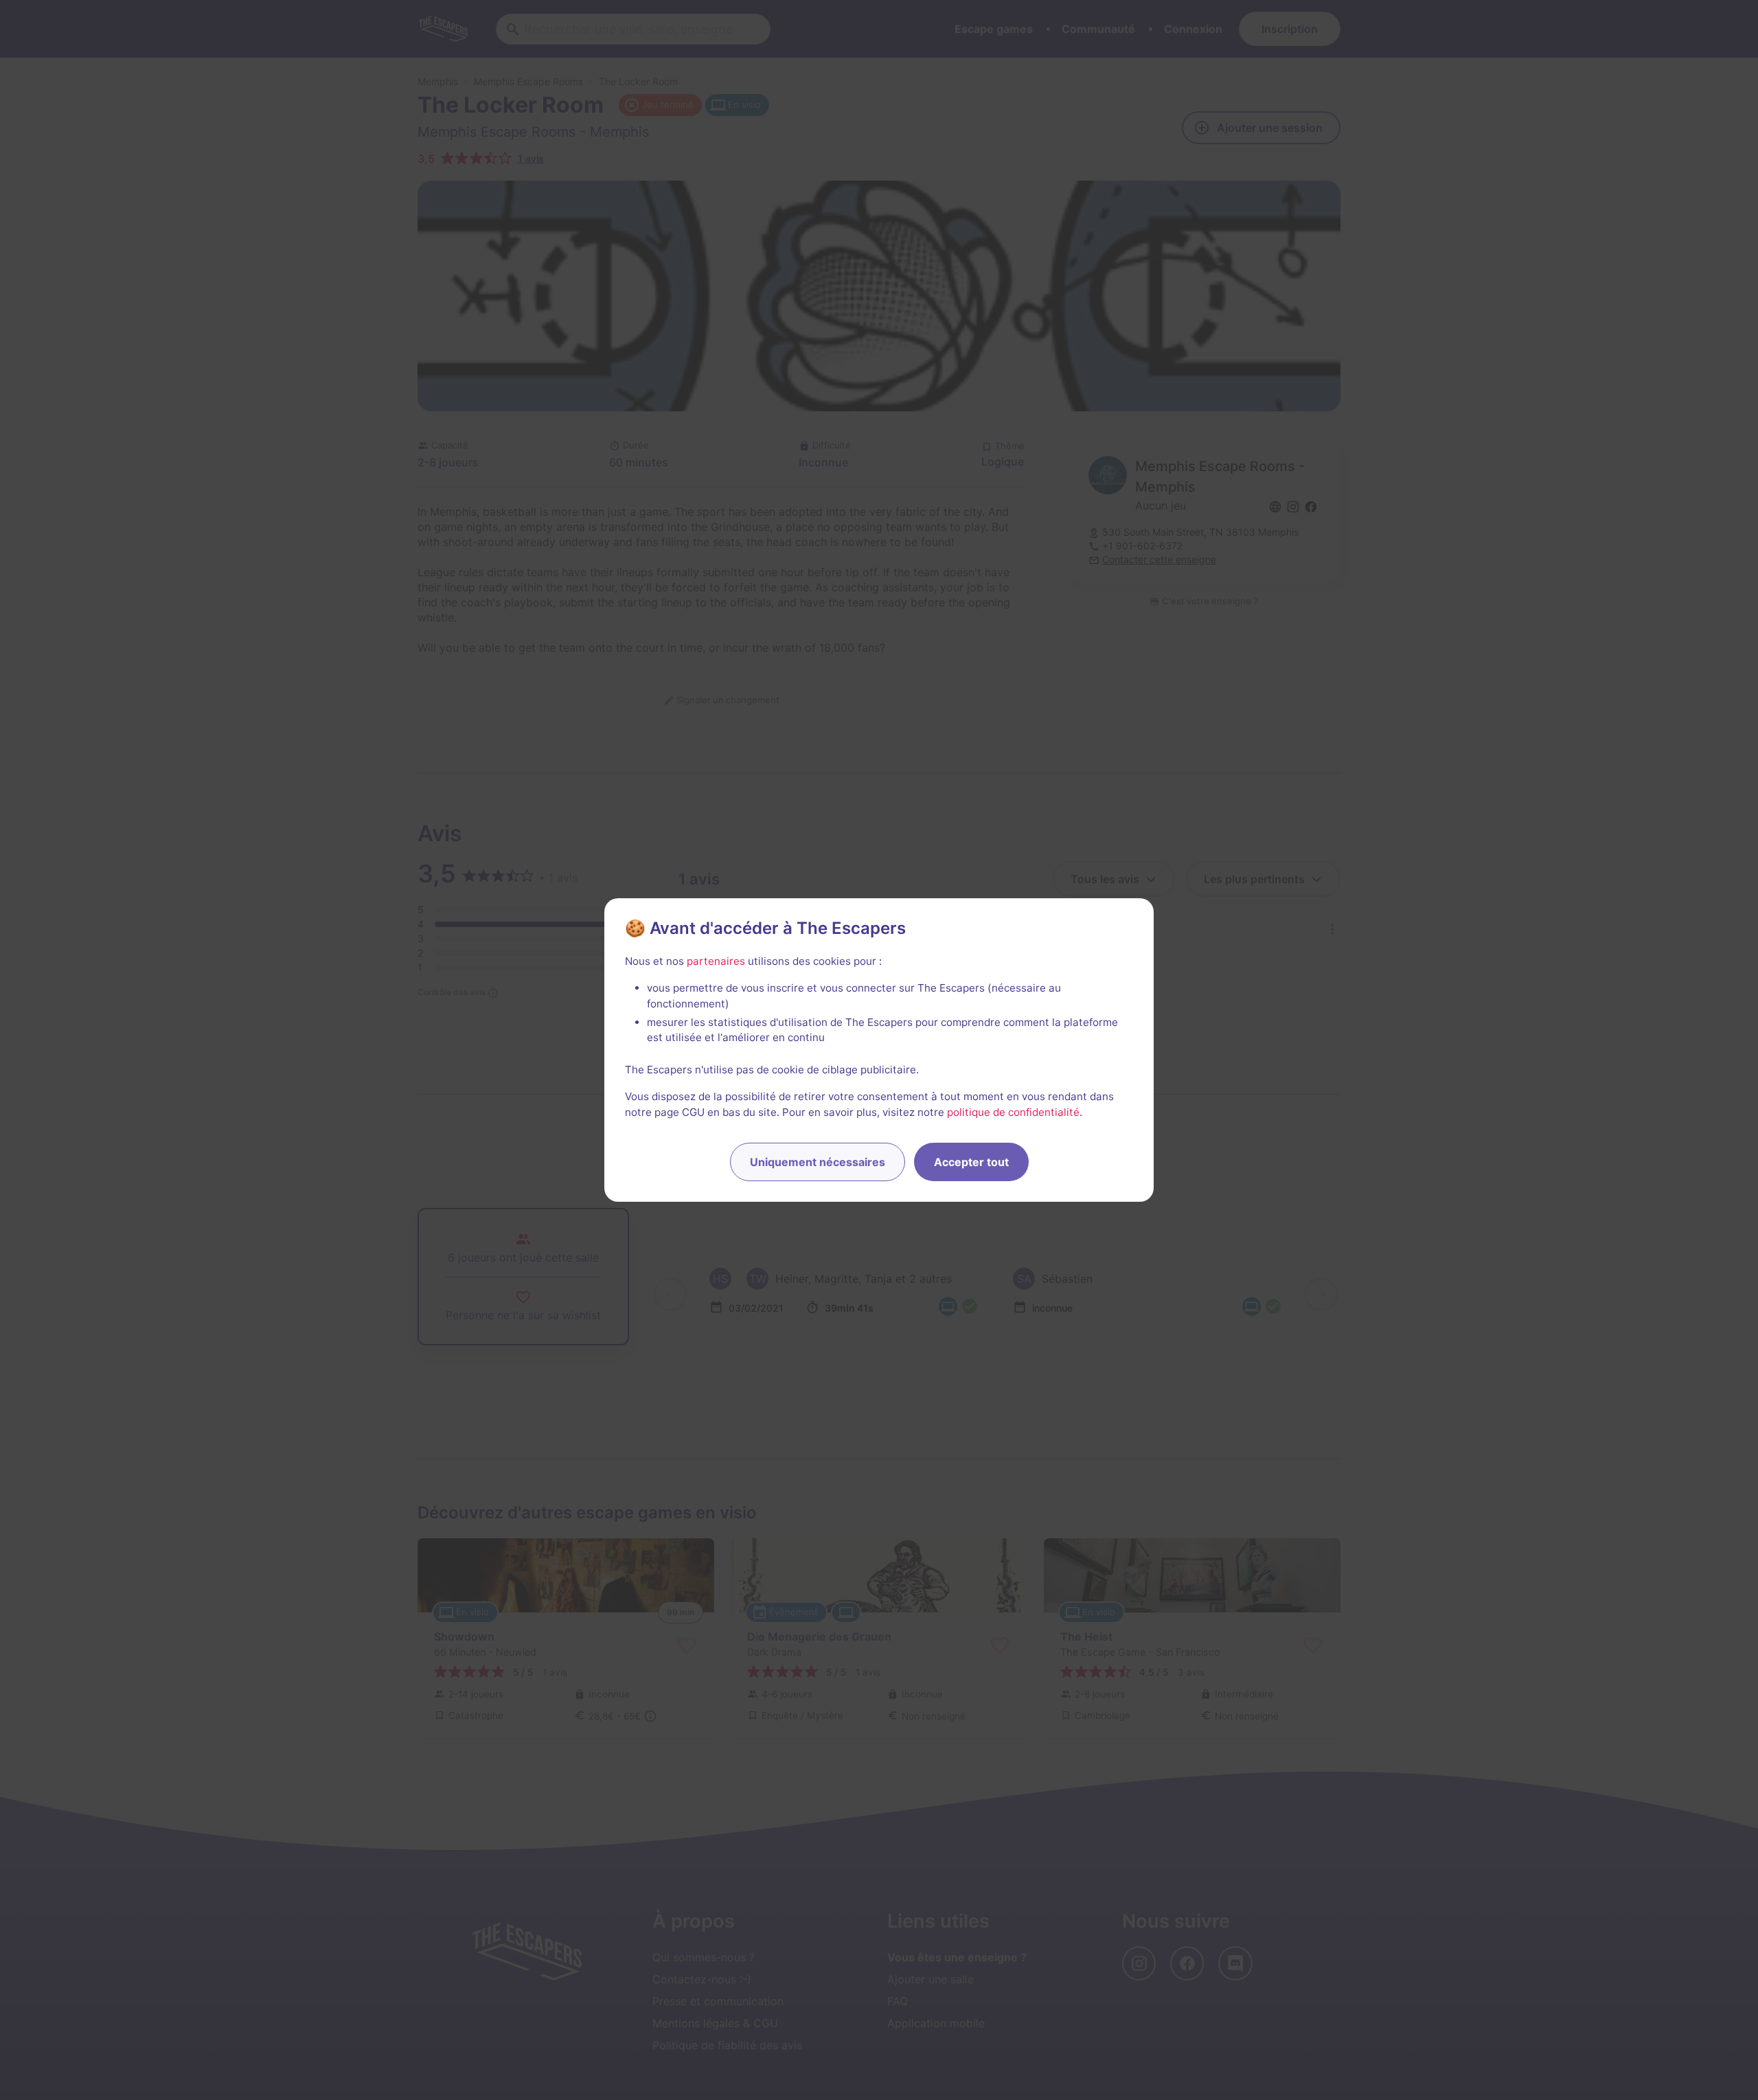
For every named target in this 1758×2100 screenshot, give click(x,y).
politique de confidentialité (1013, 1112)
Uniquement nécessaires (818, 1162)
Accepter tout (971, 1162)
